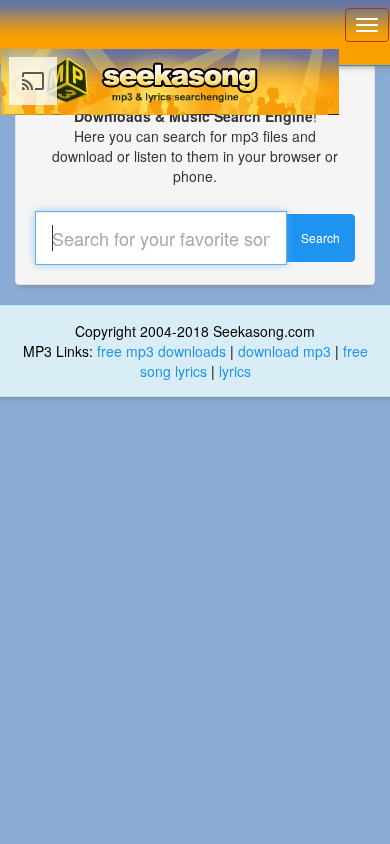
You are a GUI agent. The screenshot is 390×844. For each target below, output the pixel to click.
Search (320, 237)
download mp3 (284, 351)
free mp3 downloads (161, 351)
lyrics (235, 371)
